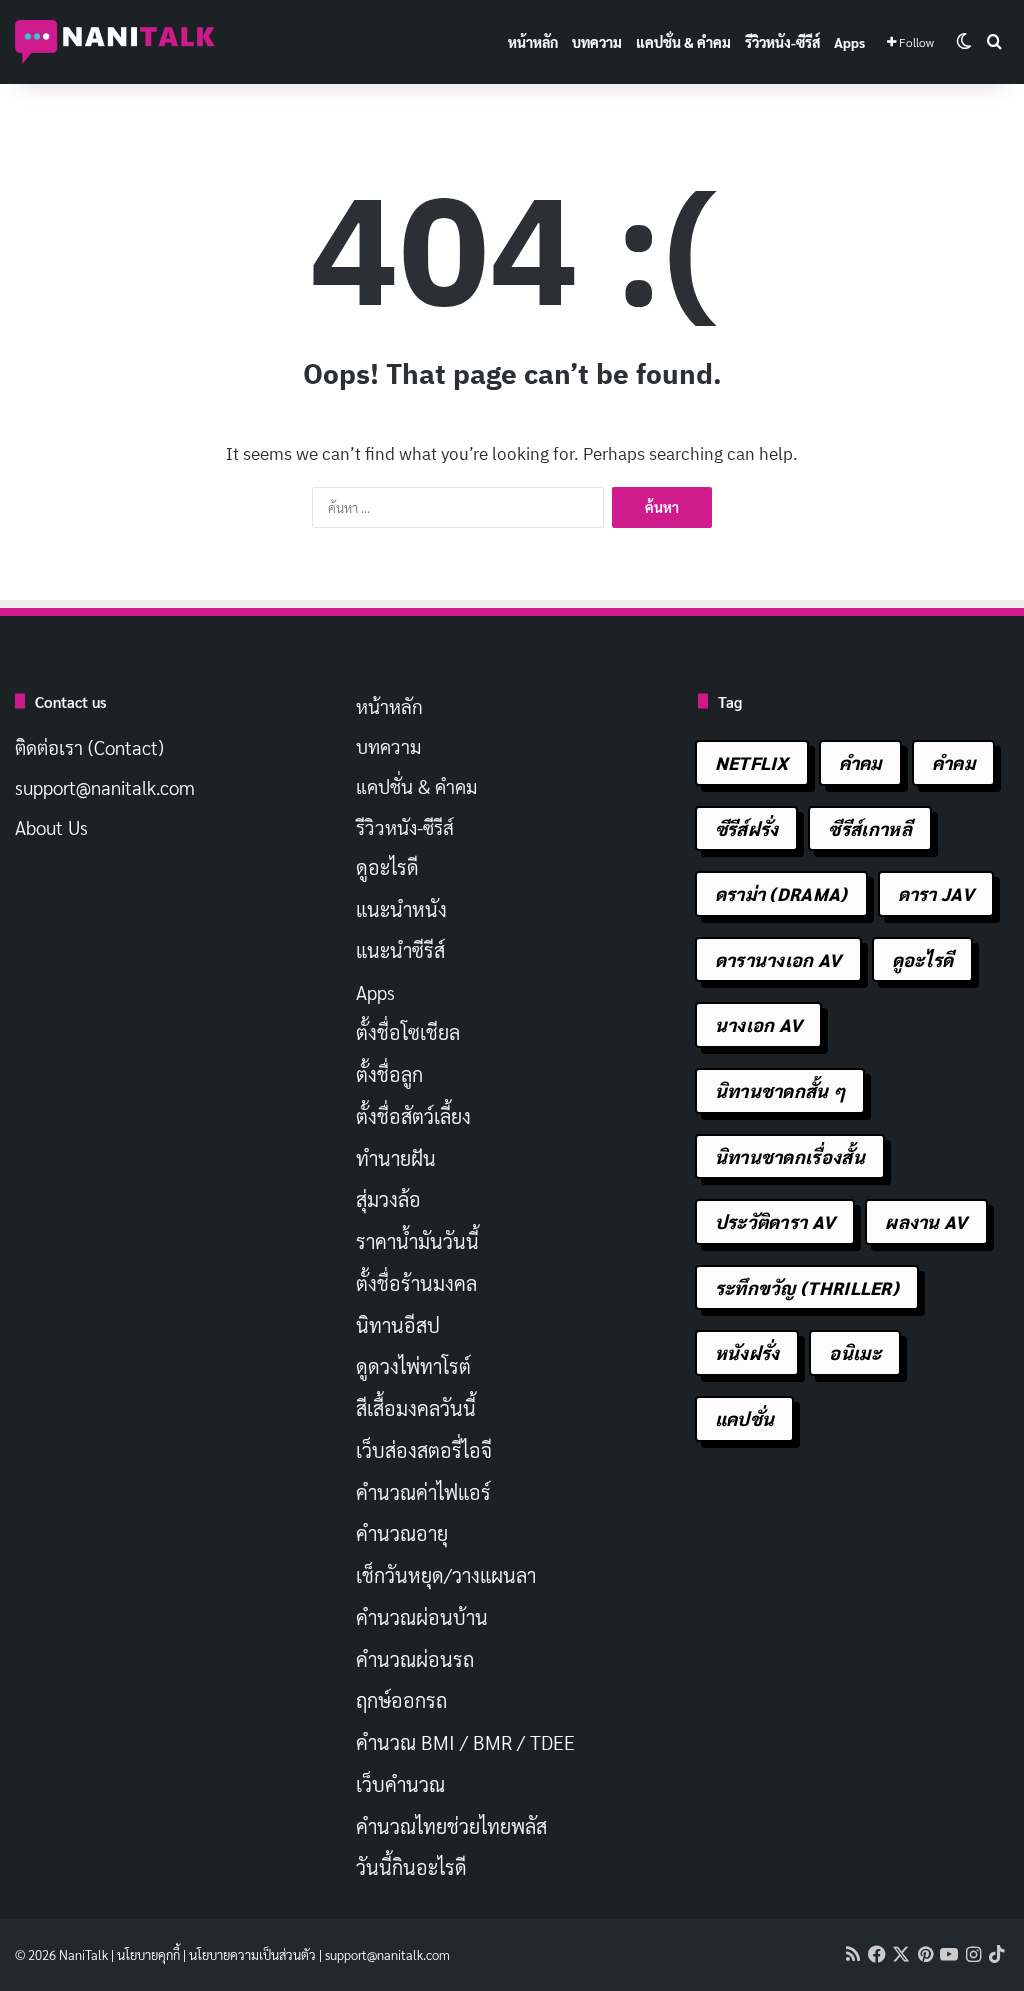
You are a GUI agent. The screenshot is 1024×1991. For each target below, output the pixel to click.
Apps (849, 42)
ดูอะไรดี (387, 867)
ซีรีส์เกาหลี (869, 828)
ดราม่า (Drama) (781, 893)
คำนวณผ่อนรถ (415, 1659)
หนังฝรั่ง (747, 1352)
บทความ (597, 42)
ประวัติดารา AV (775, 1221)
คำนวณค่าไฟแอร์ (423, 1492)
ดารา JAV (936, 893)
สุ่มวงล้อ (388, 1199)
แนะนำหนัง (401, 909)
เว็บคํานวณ (400, 1784)
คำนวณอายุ (402, 1533)
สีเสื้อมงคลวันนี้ (416, 1408)
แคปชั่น (745, 1418)
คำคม (860, 762)
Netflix (752, 762)
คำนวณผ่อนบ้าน (422, 1617)
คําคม (953, 762)
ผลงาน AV (926, 1221)
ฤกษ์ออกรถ (401, 1700)
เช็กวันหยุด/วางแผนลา (446, 1575)
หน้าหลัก (533, 42)
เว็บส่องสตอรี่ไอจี (424, 1450)
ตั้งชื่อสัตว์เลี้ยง (413, 1116)
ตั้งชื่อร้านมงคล (416, 1283)
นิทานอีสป (398, 1325)
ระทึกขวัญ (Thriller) (807, 1287)
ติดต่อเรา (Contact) (89, 747)
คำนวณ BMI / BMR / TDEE (465, 1742)
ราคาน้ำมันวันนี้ (417, 1241)
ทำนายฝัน (396, 1158)
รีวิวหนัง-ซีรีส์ (782, 42)
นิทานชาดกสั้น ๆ (780, 1090)
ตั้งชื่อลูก (389, 1074)
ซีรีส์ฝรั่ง (747, 828)
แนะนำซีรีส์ (400, 950)
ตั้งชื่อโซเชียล (408, 1032)
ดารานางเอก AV (778, 959)
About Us (51, 827)
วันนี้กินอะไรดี (411, 1867)
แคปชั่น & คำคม (683, 42)
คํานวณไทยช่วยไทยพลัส (451, 1826)
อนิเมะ (855, 1352)
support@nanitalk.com (105, 787)
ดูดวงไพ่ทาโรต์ (413, 1366)
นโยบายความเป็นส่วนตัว (252, 1954)
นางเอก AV (759, 1024)
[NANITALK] (115, 42)
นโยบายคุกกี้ (148, 1954)
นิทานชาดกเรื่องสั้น (790, 1156)
